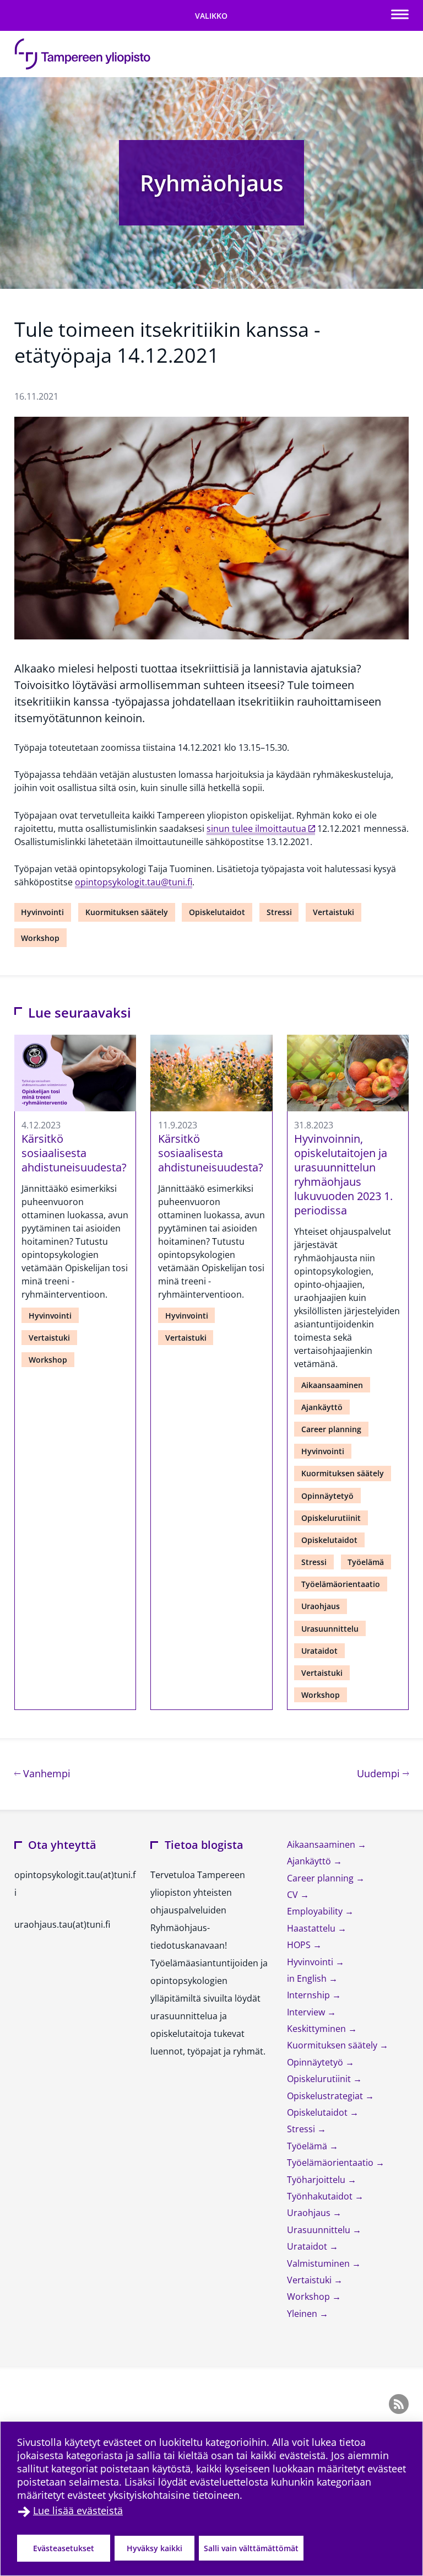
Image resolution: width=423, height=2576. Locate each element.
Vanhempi (45, 1773)
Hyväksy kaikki (154, 2548)
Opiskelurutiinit (331, 1518)
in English (308, 1978)
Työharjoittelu (317, 2180)
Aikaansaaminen (332, 1385)
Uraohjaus (321, 1606)
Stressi (279, 912)
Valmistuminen (319, 2263)
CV (294, 1895)
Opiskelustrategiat (326, 2096)
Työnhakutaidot (321, 2196)
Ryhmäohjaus (211, 183)
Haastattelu (312, 1928)
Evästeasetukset (64, 2548)
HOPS (300, 1945)
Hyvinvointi (42, 912)
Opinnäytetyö (327, 1496)
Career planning (331, 1429)
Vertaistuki (333, 912)
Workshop (40, 938)
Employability (316, 1911)
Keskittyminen (318, 2029)
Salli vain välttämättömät (251, 2548)
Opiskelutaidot (217, 912)
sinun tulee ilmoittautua (256, 829)
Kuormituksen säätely (127, 912)
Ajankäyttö (322, 1407)
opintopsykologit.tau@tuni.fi (134, 882)
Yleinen (303, 2314)
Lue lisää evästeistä (78, 2510)
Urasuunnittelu (330, 1629)
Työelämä (366, 1562)
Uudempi (383, 1773)
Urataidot (319, 1651)
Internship (310, 1995)
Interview (307, 2012)
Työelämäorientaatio (341, 1584)
